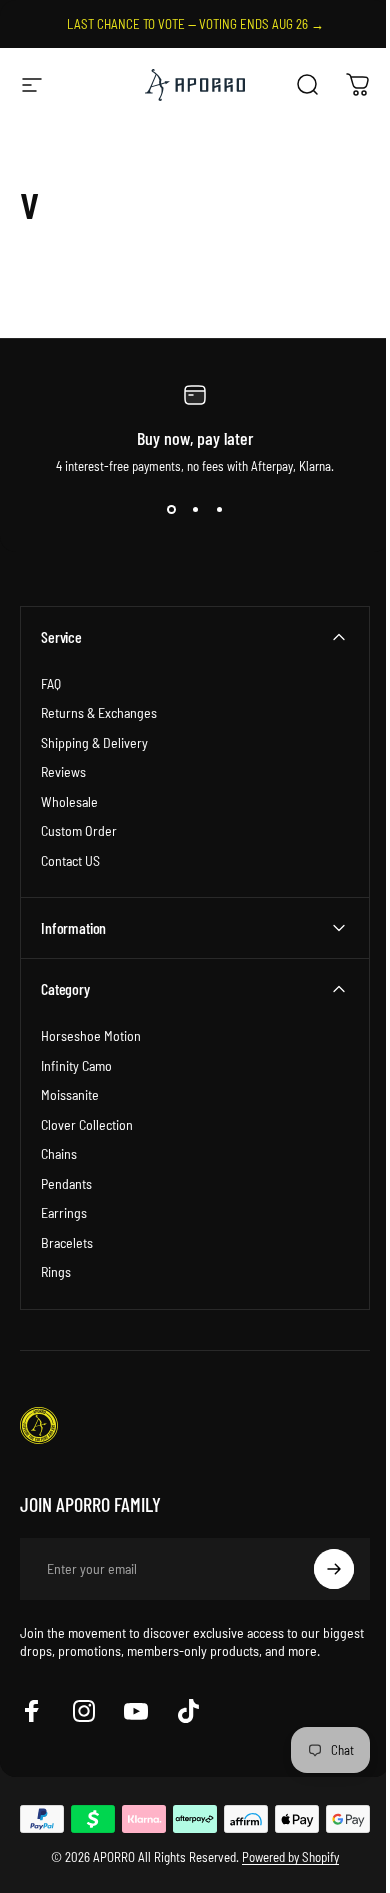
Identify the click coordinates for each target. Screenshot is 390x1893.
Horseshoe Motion (91, 1035)
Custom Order (79, 830)
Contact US (70, 860)
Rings (56, 1271)
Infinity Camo (76, 1065)
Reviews (63, 771)
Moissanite (70, 1094)
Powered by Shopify (283, 1873)
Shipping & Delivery (94, 742)
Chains (59, 1153)
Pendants (66, 1183)
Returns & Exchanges (99, 712)
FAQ (51, 683)
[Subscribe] (319, 1569)
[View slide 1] (171, 510)
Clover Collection (87, 1124)
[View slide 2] (195, 510)
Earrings (64, 1212)
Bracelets (67, 1242)
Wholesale (69, 801)
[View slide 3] (219, 510)
